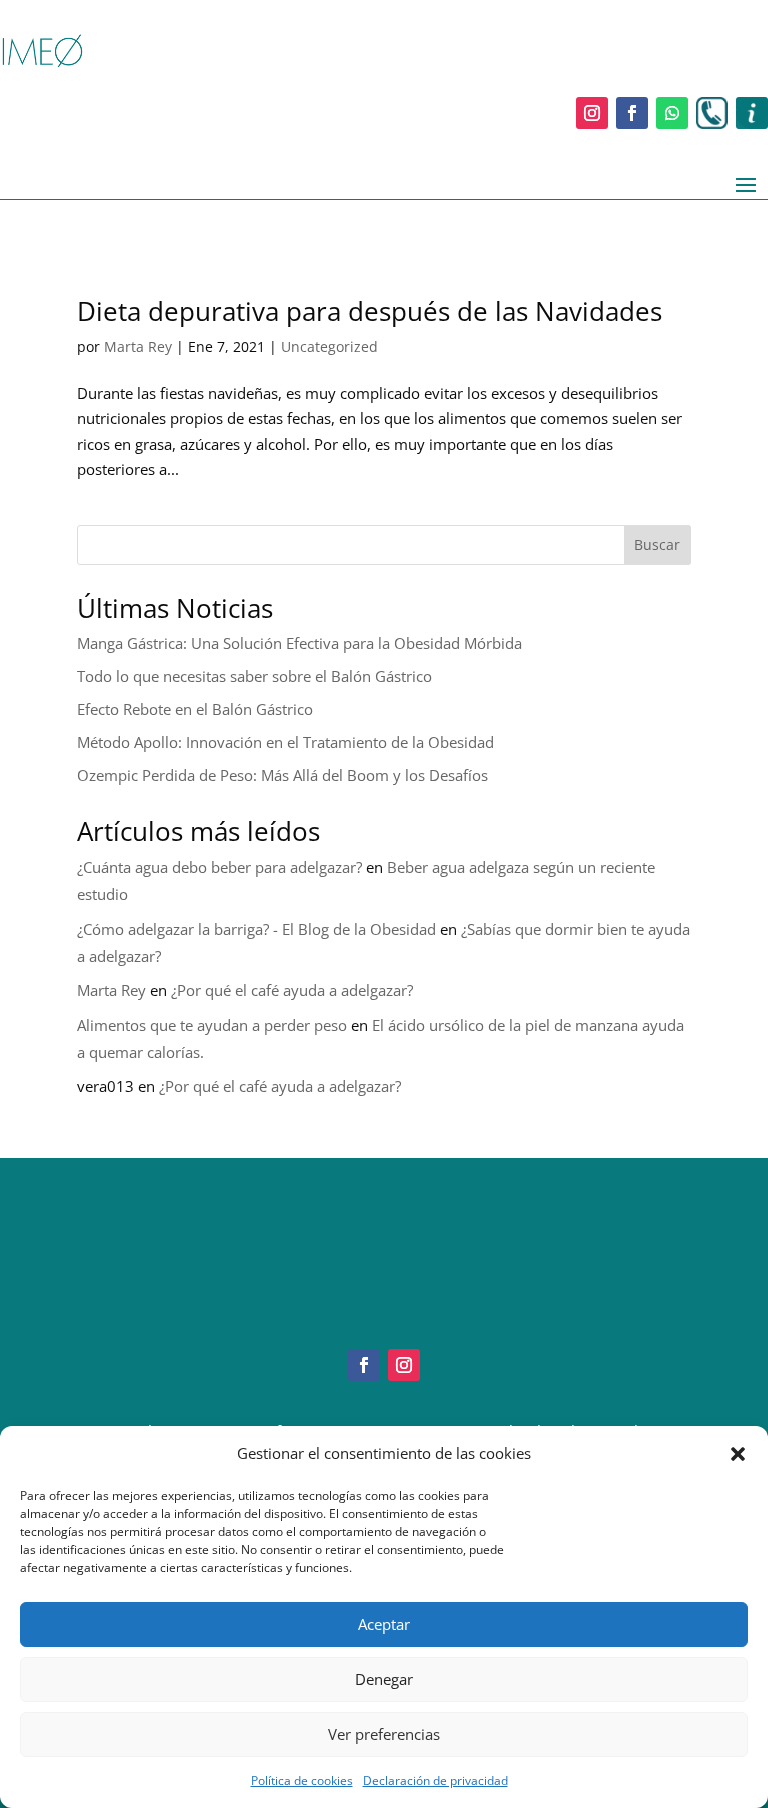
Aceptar (384, 1624)
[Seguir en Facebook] (632, 113)
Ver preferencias (384, 1734)
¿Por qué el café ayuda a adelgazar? (292, 990)
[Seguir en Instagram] (592, 113)
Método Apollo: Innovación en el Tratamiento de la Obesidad (285, 742)
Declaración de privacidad (435, 1780)
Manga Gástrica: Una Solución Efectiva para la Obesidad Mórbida (299, 643)
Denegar (384, 1679)
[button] (738, 1454)
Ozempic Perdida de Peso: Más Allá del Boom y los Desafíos (282, 775)
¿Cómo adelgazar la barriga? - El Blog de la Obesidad (256, 929)
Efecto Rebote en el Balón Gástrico (195, 709)
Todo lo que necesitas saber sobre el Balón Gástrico (254, 676)
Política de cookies (302, 1780)
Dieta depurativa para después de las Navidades (369, 311)
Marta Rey (138, 346)
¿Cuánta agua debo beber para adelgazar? (219, 867)
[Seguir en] (712, 113)
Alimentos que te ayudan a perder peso (212, 1025)
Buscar (657, 544)
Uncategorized (329, 346)
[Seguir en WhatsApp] (672, 113)
